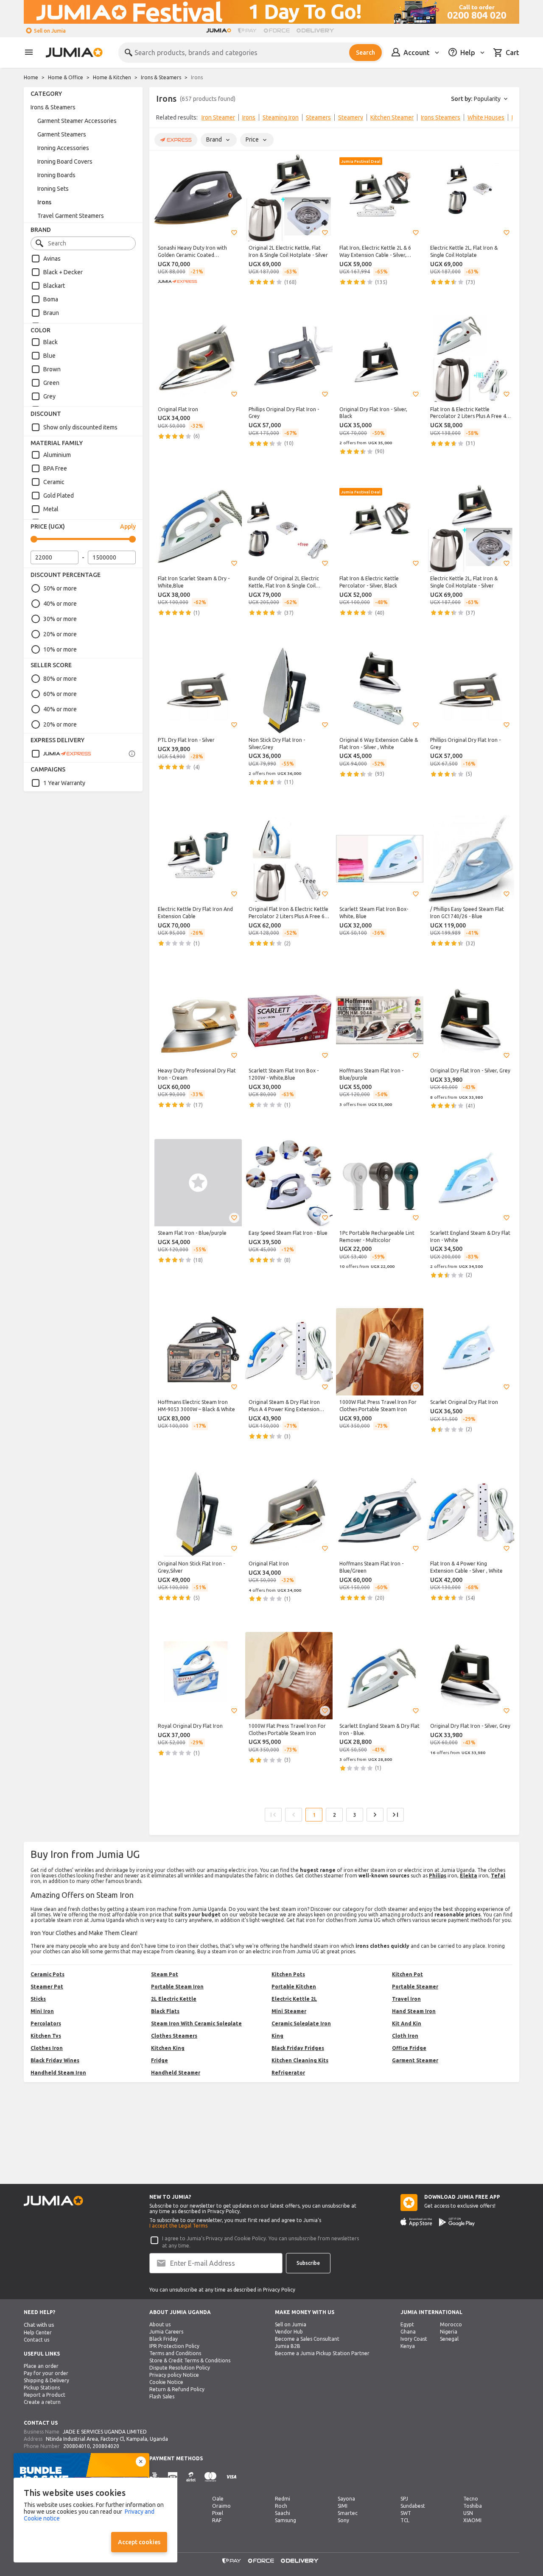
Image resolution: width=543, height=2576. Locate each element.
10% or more (60, 649)
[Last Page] (395, 1815)
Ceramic (54, 482)
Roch (281, 2506)
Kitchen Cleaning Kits (300, 2060)
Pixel (218, 2513)
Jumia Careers (166, 2332)
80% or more (60, 679)
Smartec (348, 2513)
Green (51, 383)
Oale (218, 2499)
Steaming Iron (281, 117)
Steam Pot (165, 1974)
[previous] (161, 119)
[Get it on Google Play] (457, 2222)
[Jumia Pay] (247, 31)
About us (160, 2324)
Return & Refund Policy (177, 2389)
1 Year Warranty (64, 783)
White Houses (486, 117)
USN (468, 2513)
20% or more (60, 634)
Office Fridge (409, 2048)
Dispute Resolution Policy (180, 2368)
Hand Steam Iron (414, 2011)
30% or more (60, 619)
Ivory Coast (414, 2339)
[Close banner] (141, 2462)
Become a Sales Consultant (307, 2339)
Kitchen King (168, 2048)
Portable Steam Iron (177, 1987)
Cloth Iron (405, 2036)
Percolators (46, 2023)
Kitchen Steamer (392, 117)
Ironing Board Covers (65, 162)
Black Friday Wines (55, 2060)
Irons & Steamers (161, 77)
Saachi (283, 2513)
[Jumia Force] (277, 31)
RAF (217, 2520)
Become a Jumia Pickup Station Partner (322, 2353)
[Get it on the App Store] (416, 2222)
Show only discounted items (80, 427)
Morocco (451, 2324)
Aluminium (57, 455)
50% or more (60, 588)
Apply (128, 526)
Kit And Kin (407, 2023)
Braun (51, 313)
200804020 (106, 2446)
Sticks (38, 1999)
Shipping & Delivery (46, 2380)
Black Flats (165, 2011)
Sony (343, 2520)
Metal (51, 509)
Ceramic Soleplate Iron (301, 2023)
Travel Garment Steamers (71, 216)
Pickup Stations (42, 2388)
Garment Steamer (415, 2060)
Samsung (285, 2520)
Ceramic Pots (48, 1974)
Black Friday (164, 2339)
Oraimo (221, 2506)
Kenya (408, 2346)
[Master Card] (210, 2477)
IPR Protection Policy (174, 2346)
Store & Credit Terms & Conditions (190, 2360)
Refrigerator (288, 2073)
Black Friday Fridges (298, 2048)
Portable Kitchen (294, 1987)
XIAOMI (472, 2520)
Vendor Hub (289, 2332)
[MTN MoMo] (173, 2477)
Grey (49, 396)
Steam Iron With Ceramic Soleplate (196, 2023)
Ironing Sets (53, 189)
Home (31, 77)
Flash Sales (162, 2396)
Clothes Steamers (174, 2036)
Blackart (54, 286)
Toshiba (473, 2506)
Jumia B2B (288, 2346)
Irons (44, 202)
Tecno (471, 2499)
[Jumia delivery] (317, 31)
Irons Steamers (441, 117)
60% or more (60, 694)
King (277, 2036)
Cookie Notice (166, 2382)
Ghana (408, 2332)
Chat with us (39, 2325)
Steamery (351, 117)
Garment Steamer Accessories (77, 121)
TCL (405, 2520)
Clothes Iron (47, 2048)
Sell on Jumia (50, 31)
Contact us (36, 2340)
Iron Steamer (218, 117)
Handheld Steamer (176, 2073)
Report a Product (45, 2395)
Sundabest (413, 2506)
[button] (234, 233)
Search (365, 53)
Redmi (283, 2499)
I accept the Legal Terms (178, 2226)
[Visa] (231, 2477)
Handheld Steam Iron (58, 2073)
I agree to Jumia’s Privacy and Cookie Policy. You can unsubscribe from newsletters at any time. (260, 2242)
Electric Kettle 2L (294, 1999)
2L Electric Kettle (174, 1999)
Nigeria (449, 2332)
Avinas (52, 259)
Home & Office (66, 77)
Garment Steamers (62, 134)
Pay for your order (46, 2373)
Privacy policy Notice (174, 2375)
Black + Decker (63, 272)
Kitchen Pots (288, 1974)
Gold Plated (59, 496)
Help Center (38, 2332)
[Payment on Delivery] (154, 2477)
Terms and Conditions (175, 2353)
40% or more (60, 604)
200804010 (77, 2446)
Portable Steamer (415, 1987)
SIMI (343, 2506)
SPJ (404, 2499)
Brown (52, 369)
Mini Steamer (289, 2011)
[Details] (132, 754)
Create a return (42, 2402)
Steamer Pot (47, 1987)
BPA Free (55, 468)
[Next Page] (375, 1815)
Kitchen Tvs (46, 2036)
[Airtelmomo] (191, 2477)
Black (50, 342)
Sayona (346, 2499)
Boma (51, 299)
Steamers (318, 117)
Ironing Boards (56, 175)
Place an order (41, 2366)
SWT (406, 2513)
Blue (49, 356)
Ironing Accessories (63, 148)
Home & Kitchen (112, 77)
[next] (507, 119)
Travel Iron (406, 1999)
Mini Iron (42, 2011)
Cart (512, 53)
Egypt (407, 2324)
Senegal (449, 2339)
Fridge (160, 2060)
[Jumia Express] (61, 754)
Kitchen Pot (407, 1974)
